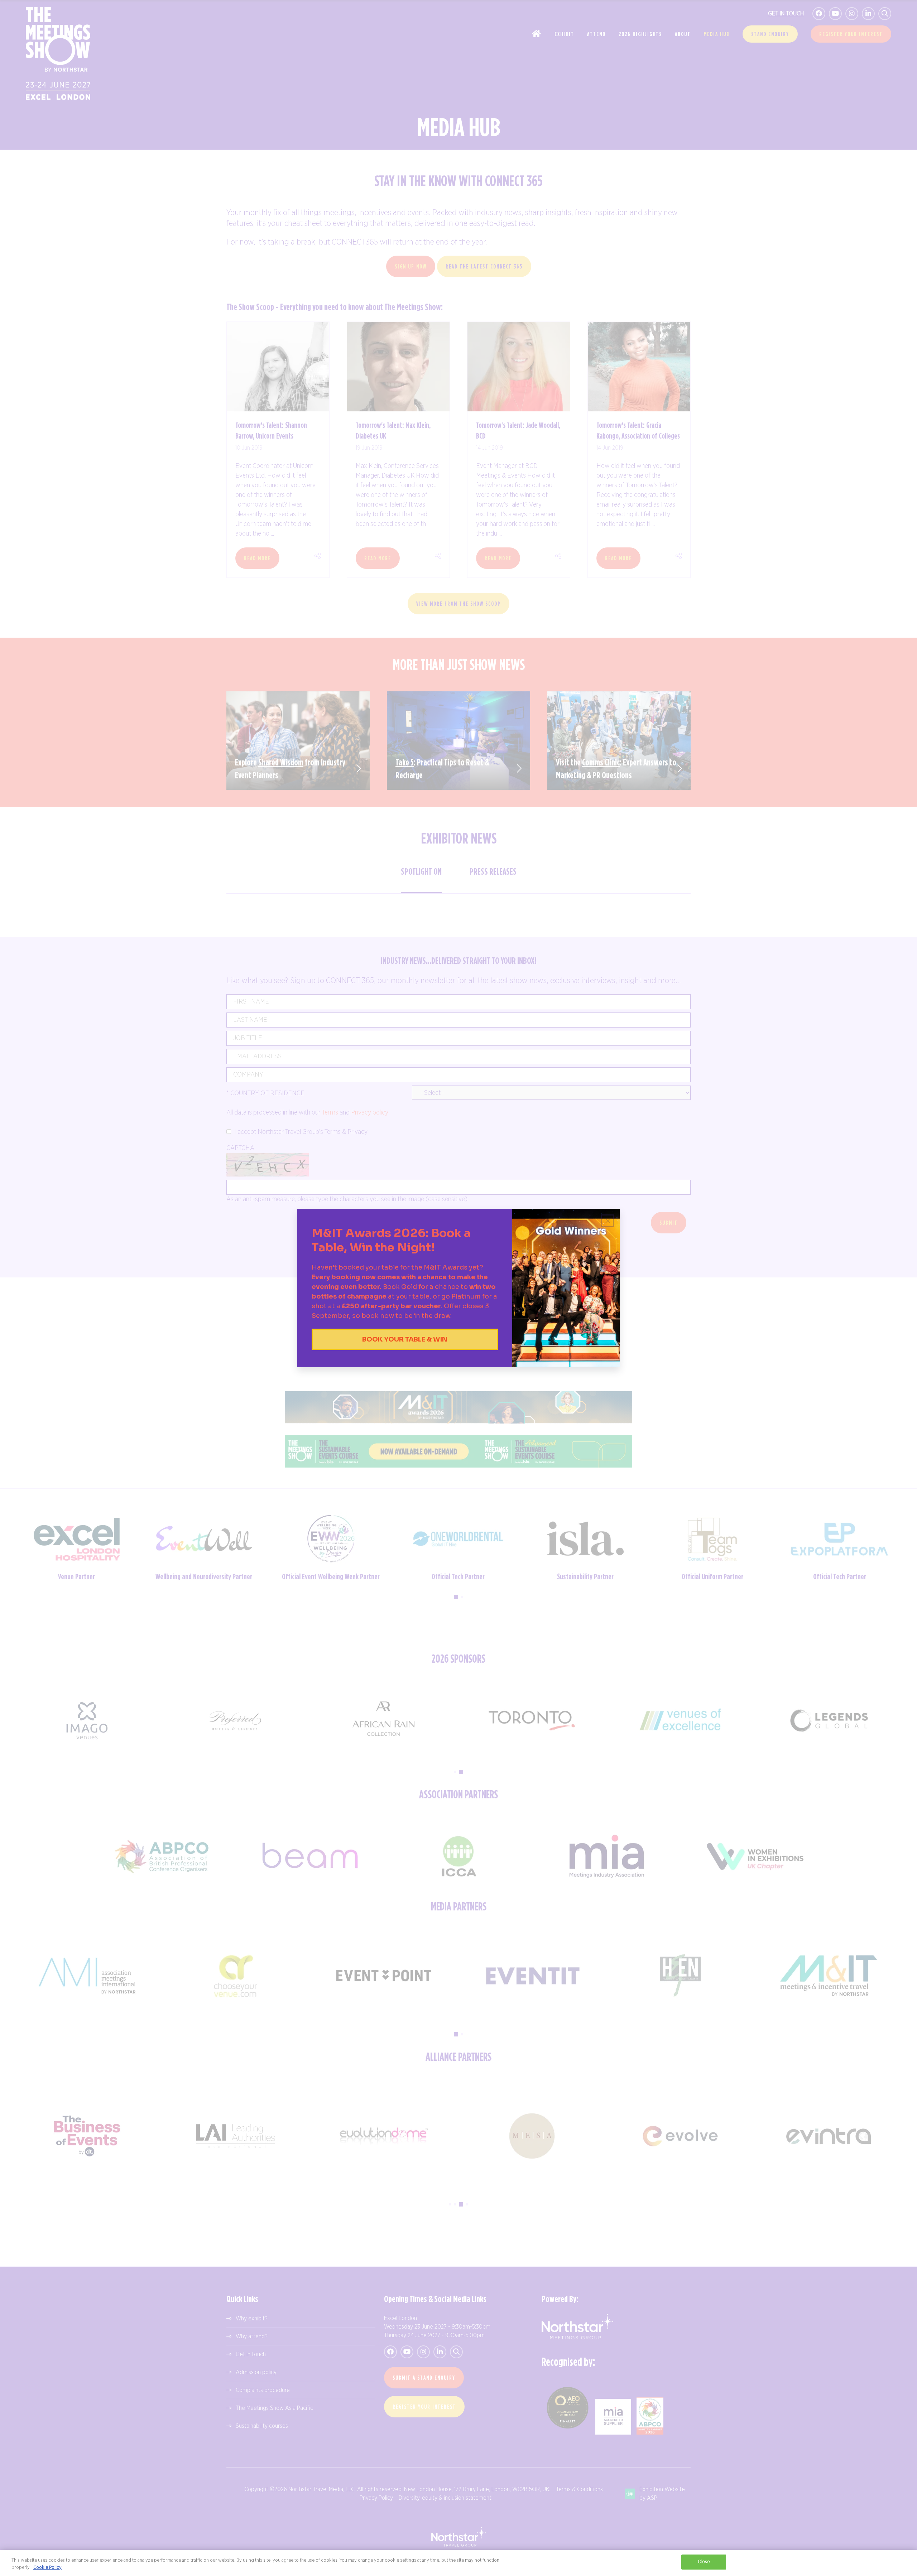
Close (704, 2562)
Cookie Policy (47, 2568)
